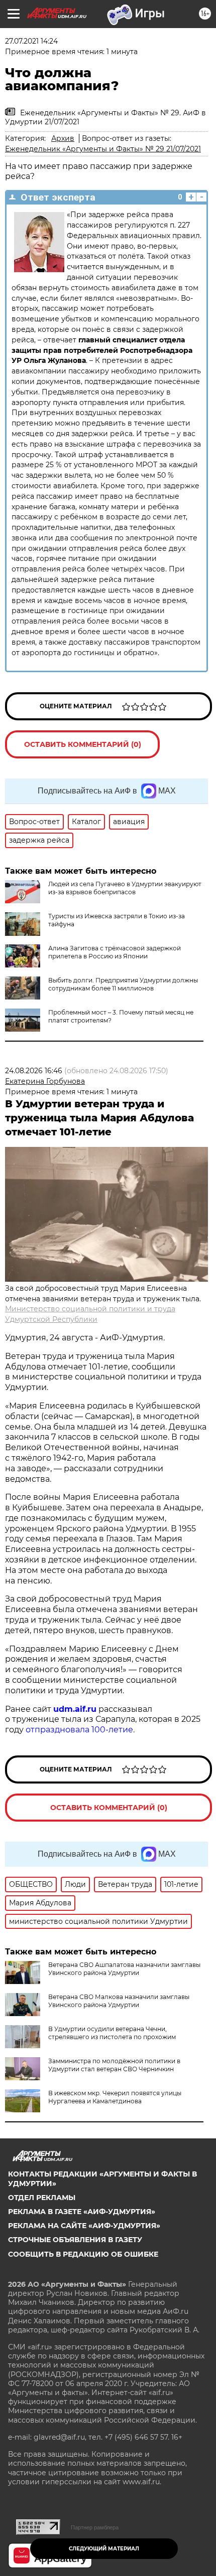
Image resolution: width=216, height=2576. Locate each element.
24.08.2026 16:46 (34, 1071)
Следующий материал (104, 2549)
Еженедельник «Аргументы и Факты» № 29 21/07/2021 (103, 149)
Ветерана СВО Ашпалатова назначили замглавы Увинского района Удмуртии (124, 1969)
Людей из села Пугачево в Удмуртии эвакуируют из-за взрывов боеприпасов (125, 888)
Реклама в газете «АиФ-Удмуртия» (82, 2212)
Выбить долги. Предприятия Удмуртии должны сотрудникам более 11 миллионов (123, 984)
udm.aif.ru (75, 1709)
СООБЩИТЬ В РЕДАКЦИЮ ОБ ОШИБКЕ (83, 2254)
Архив (63, 138)
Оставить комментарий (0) (83, 744)
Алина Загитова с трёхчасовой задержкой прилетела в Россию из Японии (115, 952)
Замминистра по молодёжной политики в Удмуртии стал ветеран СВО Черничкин (114, 2065)
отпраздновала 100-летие (79, 1730)
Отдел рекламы (42, 2198)
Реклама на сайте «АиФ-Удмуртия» (84, 2226)
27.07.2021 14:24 (31, 41)
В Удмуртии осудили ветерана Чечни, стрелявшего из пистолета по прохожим (112, 2033)
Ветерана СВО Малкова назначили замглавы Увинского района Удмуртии (119, 2001)
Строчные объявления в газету (75, 2240)
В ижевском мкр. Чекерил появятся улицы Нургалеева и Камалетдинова (115, 2097)
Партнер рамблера (95, 2527)
